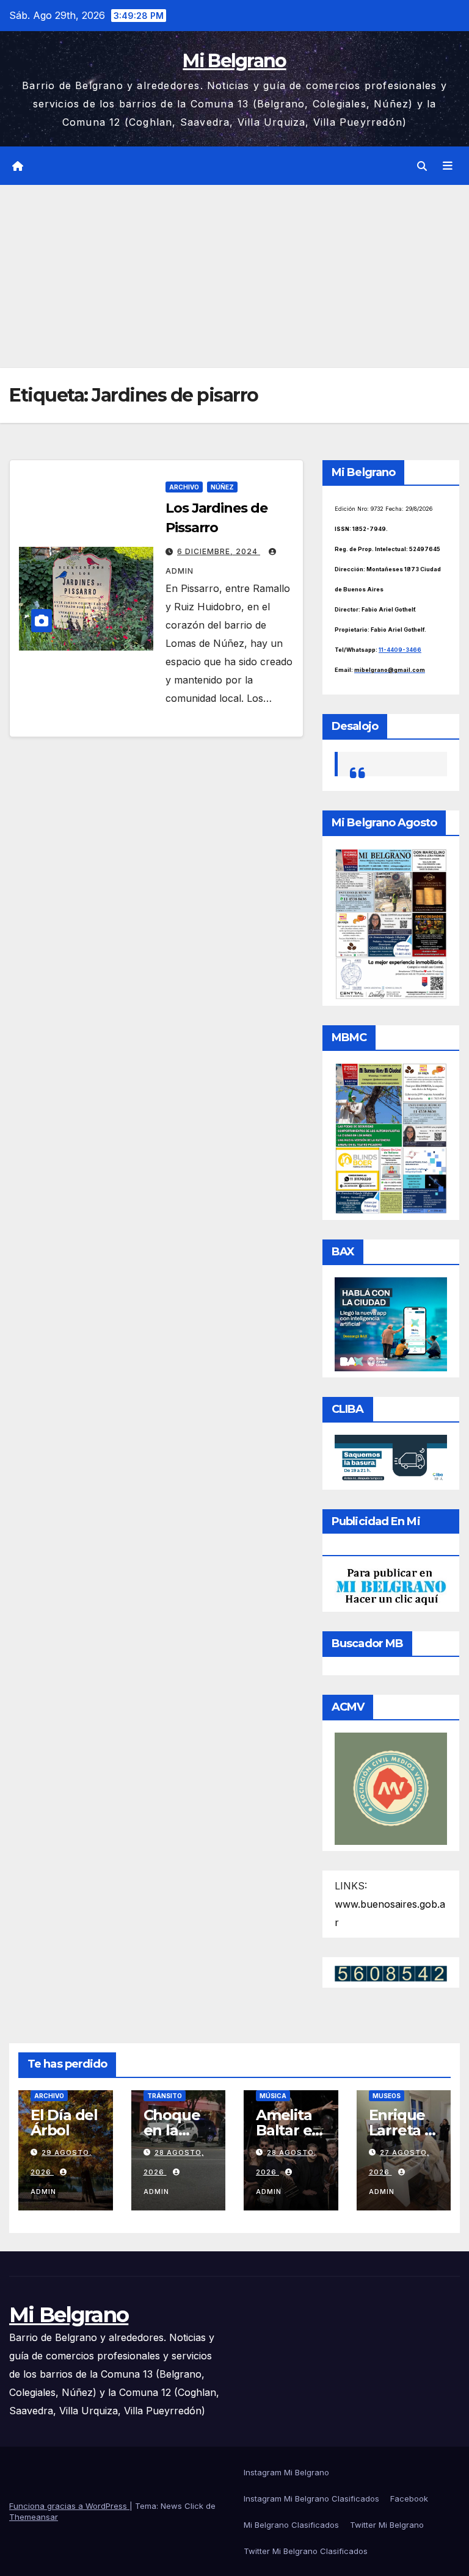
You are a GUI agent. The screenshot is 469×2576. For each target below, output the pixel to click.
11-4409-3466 (400, 650)
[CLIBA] (391, 1458)
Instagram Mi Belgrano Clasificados (311, 2498)
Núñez (222, 487)
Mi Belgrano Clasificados (291, 2525)
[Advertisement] (234, 276)
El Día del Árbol (64, 2123)
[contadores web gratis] (391, 1972)
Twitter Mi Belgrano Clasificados (306, 2551)
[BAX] (391, 1323)
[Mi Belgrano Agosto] (391, 923)
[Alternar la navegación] (448, 166)
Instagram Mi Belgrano (286, 2472)
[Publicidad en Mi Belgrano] (391, 1586)
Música (273, 2096)
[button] (422, 166)
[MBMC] (391, 1138)
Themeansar (34, 2517)
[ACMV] (391, 1788)
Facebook (409, 2498)
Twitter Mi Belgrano (387, 2525)
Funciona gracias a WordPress (69, 2506)
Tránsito (165, 2096)
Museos (387, 2096)
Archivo (184, 487)
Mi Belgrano (234, 61)
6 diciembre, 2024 (219, 551)
